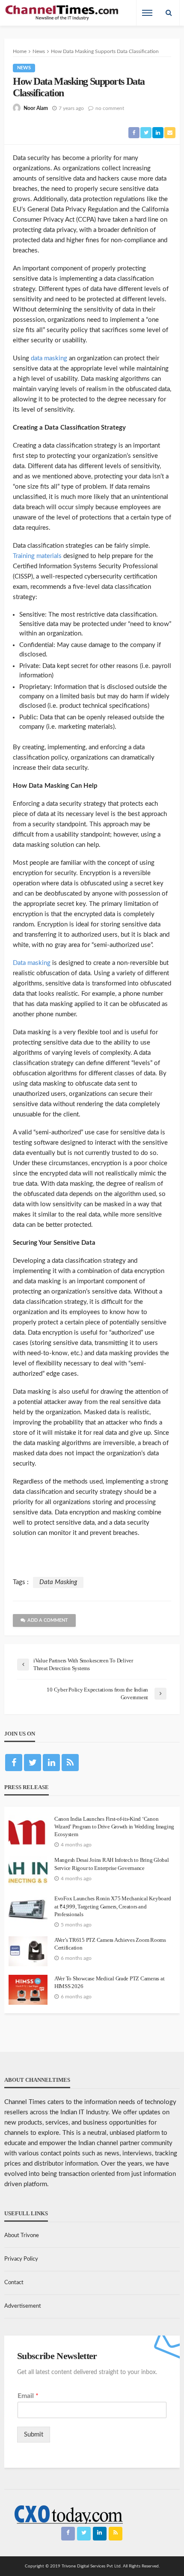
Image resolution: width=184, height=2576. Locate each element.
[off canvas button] (147, 13)
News (24, 68)
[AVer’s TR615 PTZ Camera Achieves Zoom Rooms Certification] (28, 1951)
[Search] (169, 13)
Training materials (37, 556)
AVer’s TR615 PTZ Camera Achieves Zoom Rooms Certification (110, 1944)
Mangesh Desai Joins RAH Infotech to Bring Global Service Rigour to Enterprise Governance (112, 1864)
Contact (14, 2283)
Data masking (32, 963)
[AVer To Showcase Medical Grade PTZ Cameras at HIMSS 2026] (28, 1990)
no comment (110, 108)
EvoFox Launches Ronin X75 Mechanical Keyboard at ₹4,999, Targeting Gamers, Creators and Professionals (113, 1906)
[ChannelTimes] (62, 13)
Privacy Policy (21, 2259)
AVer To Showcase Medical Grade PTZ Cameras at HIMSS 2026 (109, 1982)
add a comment (48, 1620)
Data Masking (58, 1582)
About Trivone (22, 2236)
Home (20, 51)
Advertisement (23, 2306)
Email (28, 2396)
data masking (49, 358)
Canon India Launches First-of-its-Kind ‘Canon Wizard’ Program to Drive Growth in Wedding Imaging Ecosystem (114, 1827)
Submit (34, 2435)
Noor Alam (36, 108)
